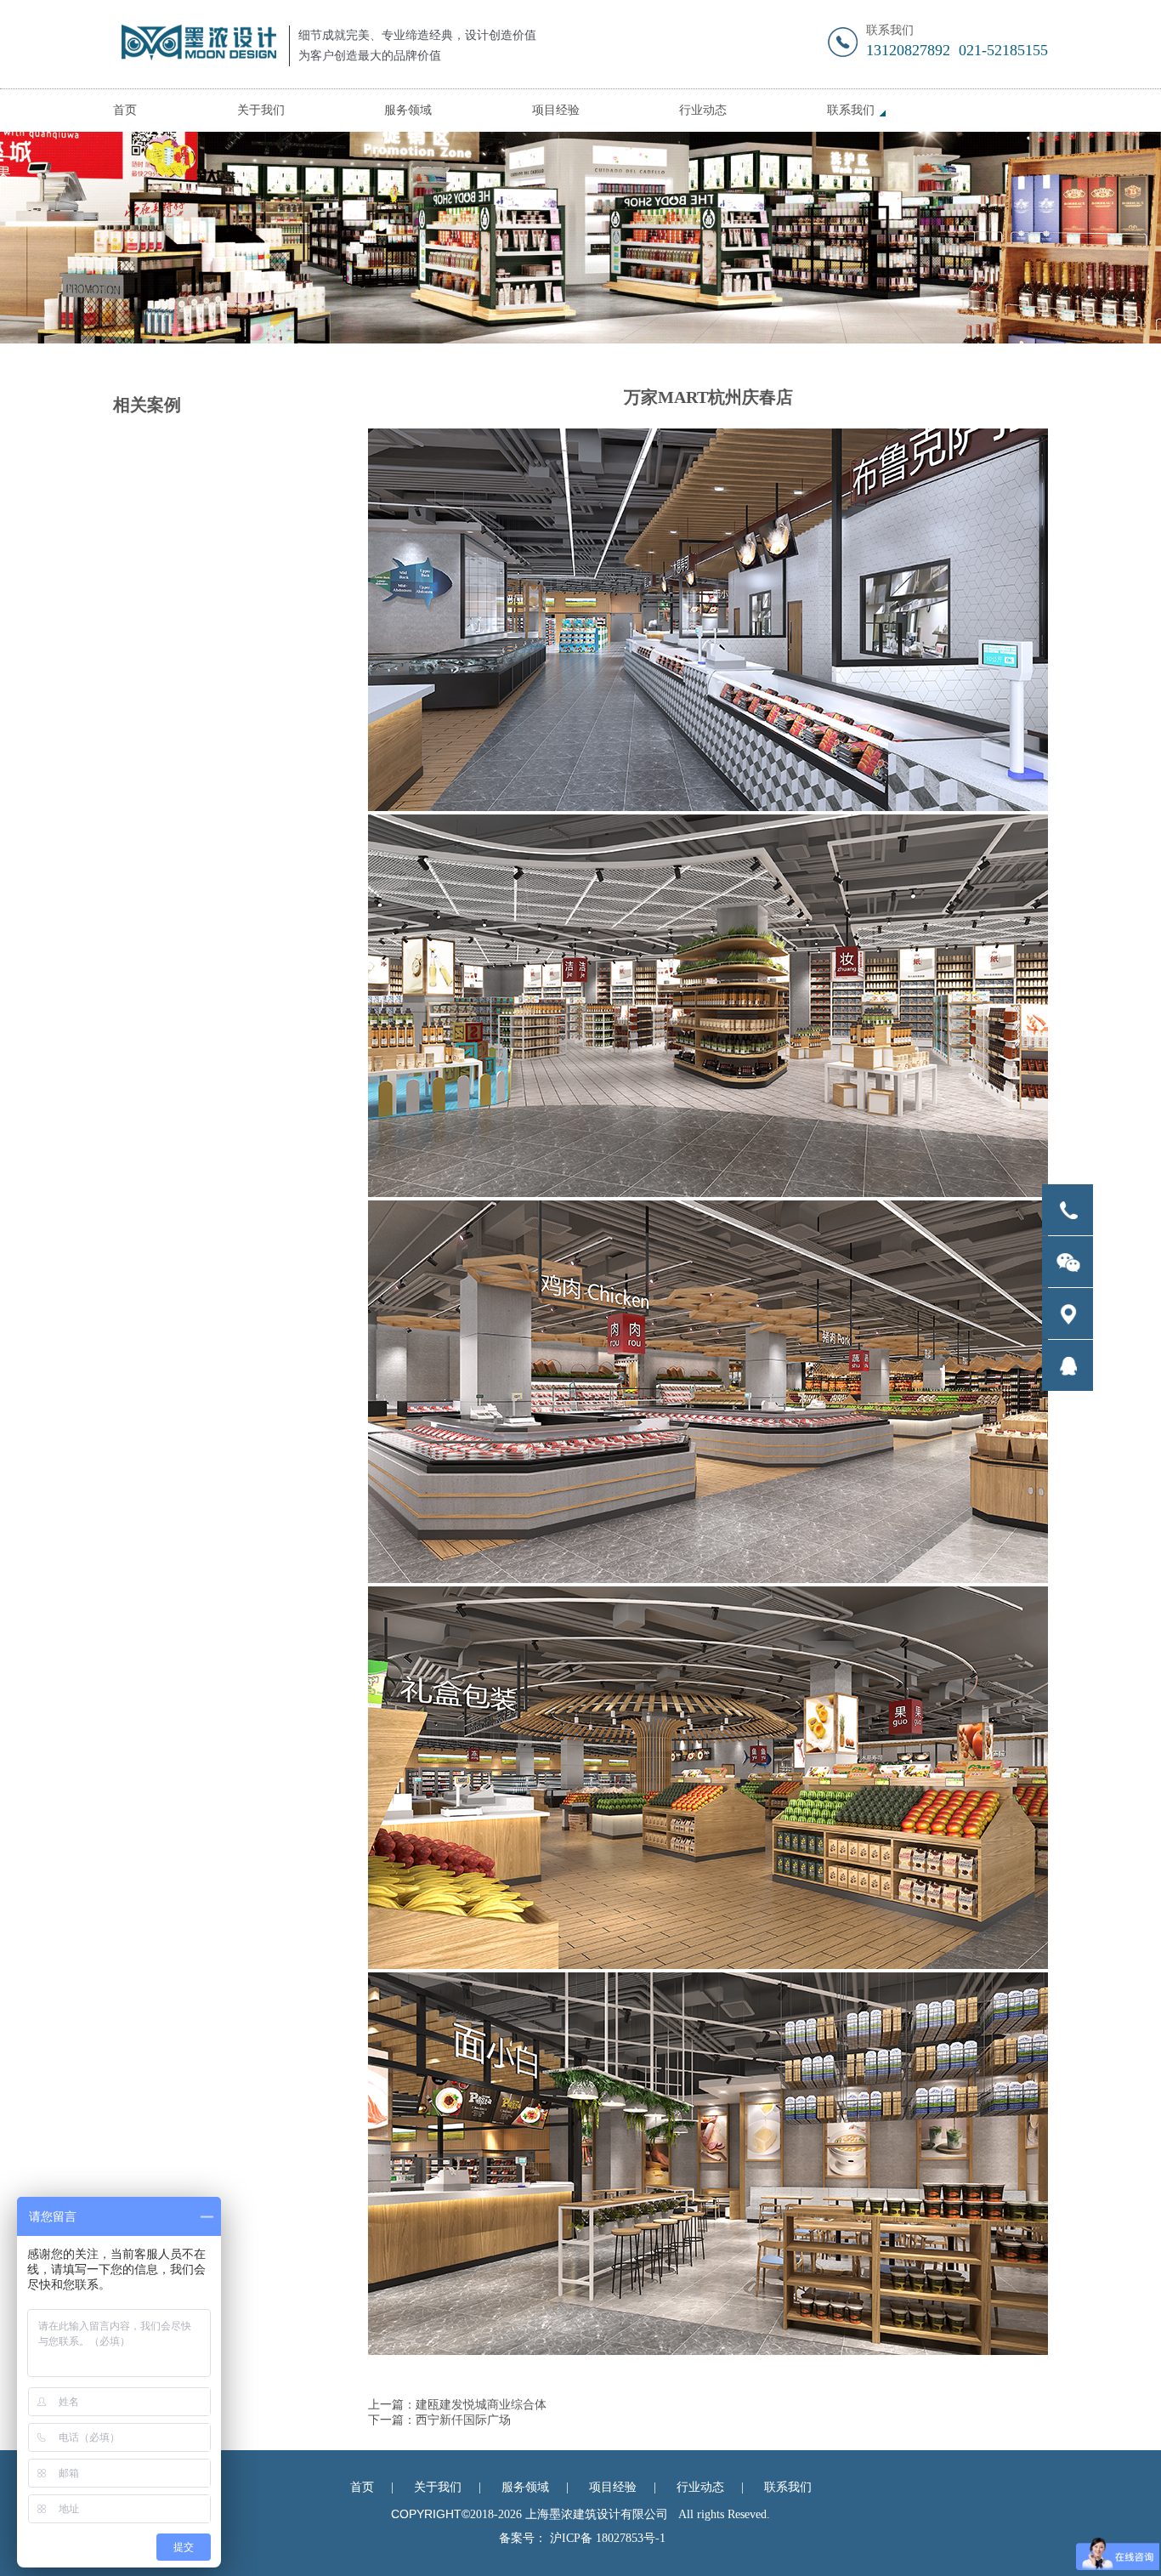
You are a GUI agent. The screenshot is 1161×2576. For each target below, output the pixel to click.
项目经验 (556, 110)
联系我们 (851, 110)
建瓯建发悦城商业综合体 (481, 2405)
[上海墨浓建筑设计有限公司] (195, 44)
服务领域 (408, 110)
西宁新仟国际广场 (463, 2420)
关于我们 (261, 110)
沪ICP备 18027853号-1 (608, 2538)
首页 (125, 110)
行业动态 (703, 110)
